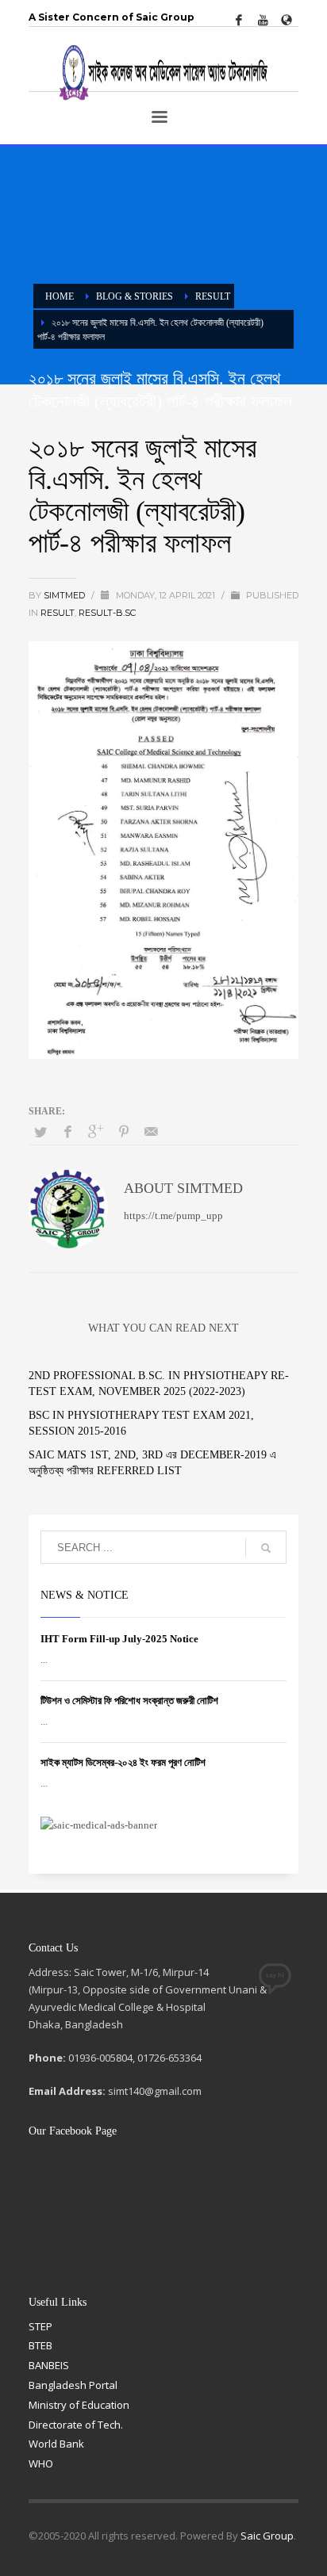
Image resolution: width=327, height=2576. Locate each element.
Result (58, 613)
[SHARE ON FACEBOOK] (68, 1132)
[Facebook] (239, 20)
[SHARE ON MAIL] (152, 1132)
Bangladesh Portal (73, 2385)
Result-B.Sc (107, 613)
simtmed (65, 595)
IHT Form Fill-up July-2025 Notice (119, 1639)
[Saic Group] (287, 20)
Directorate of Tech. (76, 2425)
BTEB (40, 2345)
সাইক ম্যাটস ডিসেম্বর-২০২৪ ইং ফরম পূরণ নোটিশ (123, 1762)
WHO (41, 2463)
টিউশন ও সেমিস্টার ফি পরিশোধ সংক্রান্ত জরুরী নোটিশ (129, 1701)
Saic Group (267, 2536)
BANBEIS (49, 2365)
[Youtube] (263, 20)
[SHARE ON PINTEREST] (124, 1132)
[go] (266, 1548)
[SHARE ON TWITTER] (40, 1133)
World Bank (56, 2444)
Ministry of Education (79, 2405)
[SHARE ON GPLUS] (96, 1132)
